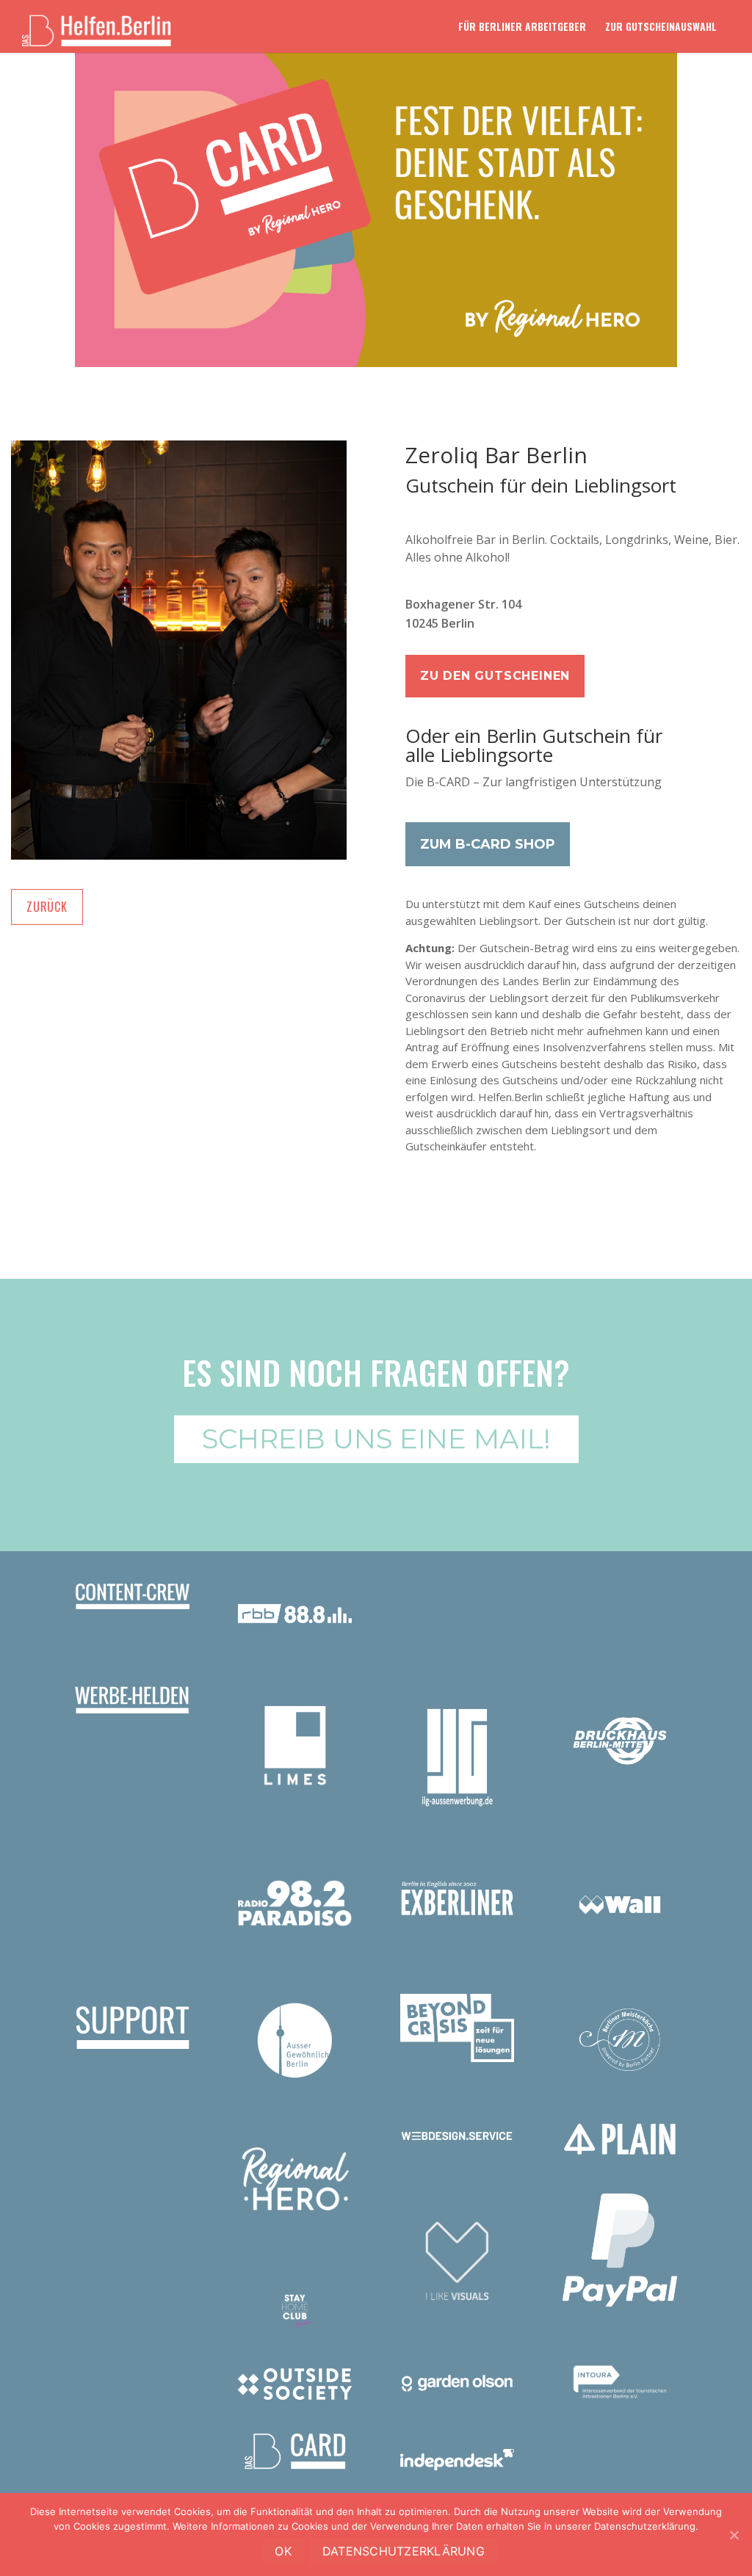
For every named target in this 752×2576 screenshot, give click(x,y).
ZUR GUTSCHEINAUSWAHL (661, 28)
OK (283, 2551)
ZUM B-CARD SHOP (488, 844)
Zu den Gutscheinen (495, 676)
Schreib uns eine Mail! (376, 1438)
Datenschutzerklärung (404, 2551)
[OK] (734, 2535)
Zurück (47, 907)
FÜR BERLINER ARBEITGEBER (522, 28)
